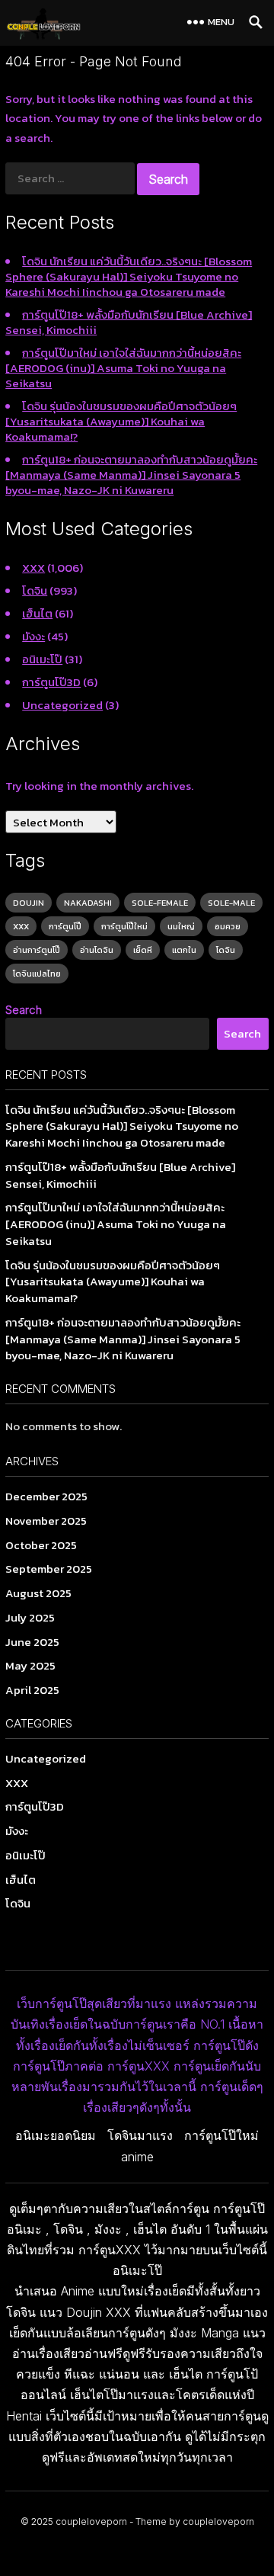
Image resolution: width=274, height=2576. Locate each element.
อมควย (228, 926)
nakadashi (88, 903)
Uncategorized (62, 705)
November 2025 (46, 1521)
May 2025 (30, 1665)
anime (137, 2157)
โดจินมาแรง (140, 2135)
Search (24, 1010)
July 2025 (30, 1617)
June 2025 (32, 1642)
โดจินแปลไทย (37, 974)
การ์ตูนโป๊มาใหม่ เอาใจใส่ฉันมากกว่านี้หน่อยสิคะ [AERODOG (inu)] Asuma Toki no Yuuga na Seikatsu (123, 368)
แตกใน (184, 950)
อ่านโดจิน (97, 950)
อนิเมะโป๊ (42, 659)
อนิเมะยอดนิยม (56, 2135)
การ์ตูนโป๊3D (51, 682)
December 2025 (46, 1496)
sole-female (160, 903)
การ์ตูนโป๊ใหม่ (124, 926)
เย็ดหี (143, 950)
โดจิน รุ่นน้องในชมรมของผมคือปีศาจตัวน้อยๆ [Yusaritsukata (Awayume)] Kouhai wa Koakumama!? (121, 421)
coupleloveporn (91, 2521)
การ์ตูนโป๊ (65, 926)
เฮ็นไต (37, 613)
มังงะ (33, 636)
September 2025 (49, 1569)
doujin (29, 903)
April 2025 (32, 1690)
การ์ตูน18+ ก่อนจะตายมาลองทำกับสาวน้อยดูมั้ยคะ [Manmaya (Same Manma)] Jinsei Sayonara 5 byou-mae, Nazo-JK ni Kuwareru (131, 475)
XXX (33, 568)
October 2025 (41, 1545)
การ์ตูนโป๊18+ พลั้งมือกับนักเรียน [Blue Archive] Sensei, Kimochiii (129, 322)
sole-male (231, 903)
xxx (21, 926)
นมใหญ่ (181, 926)
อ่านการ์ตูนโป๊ (37, 950)
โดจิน (35, 590)
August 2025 (38, 1593)
